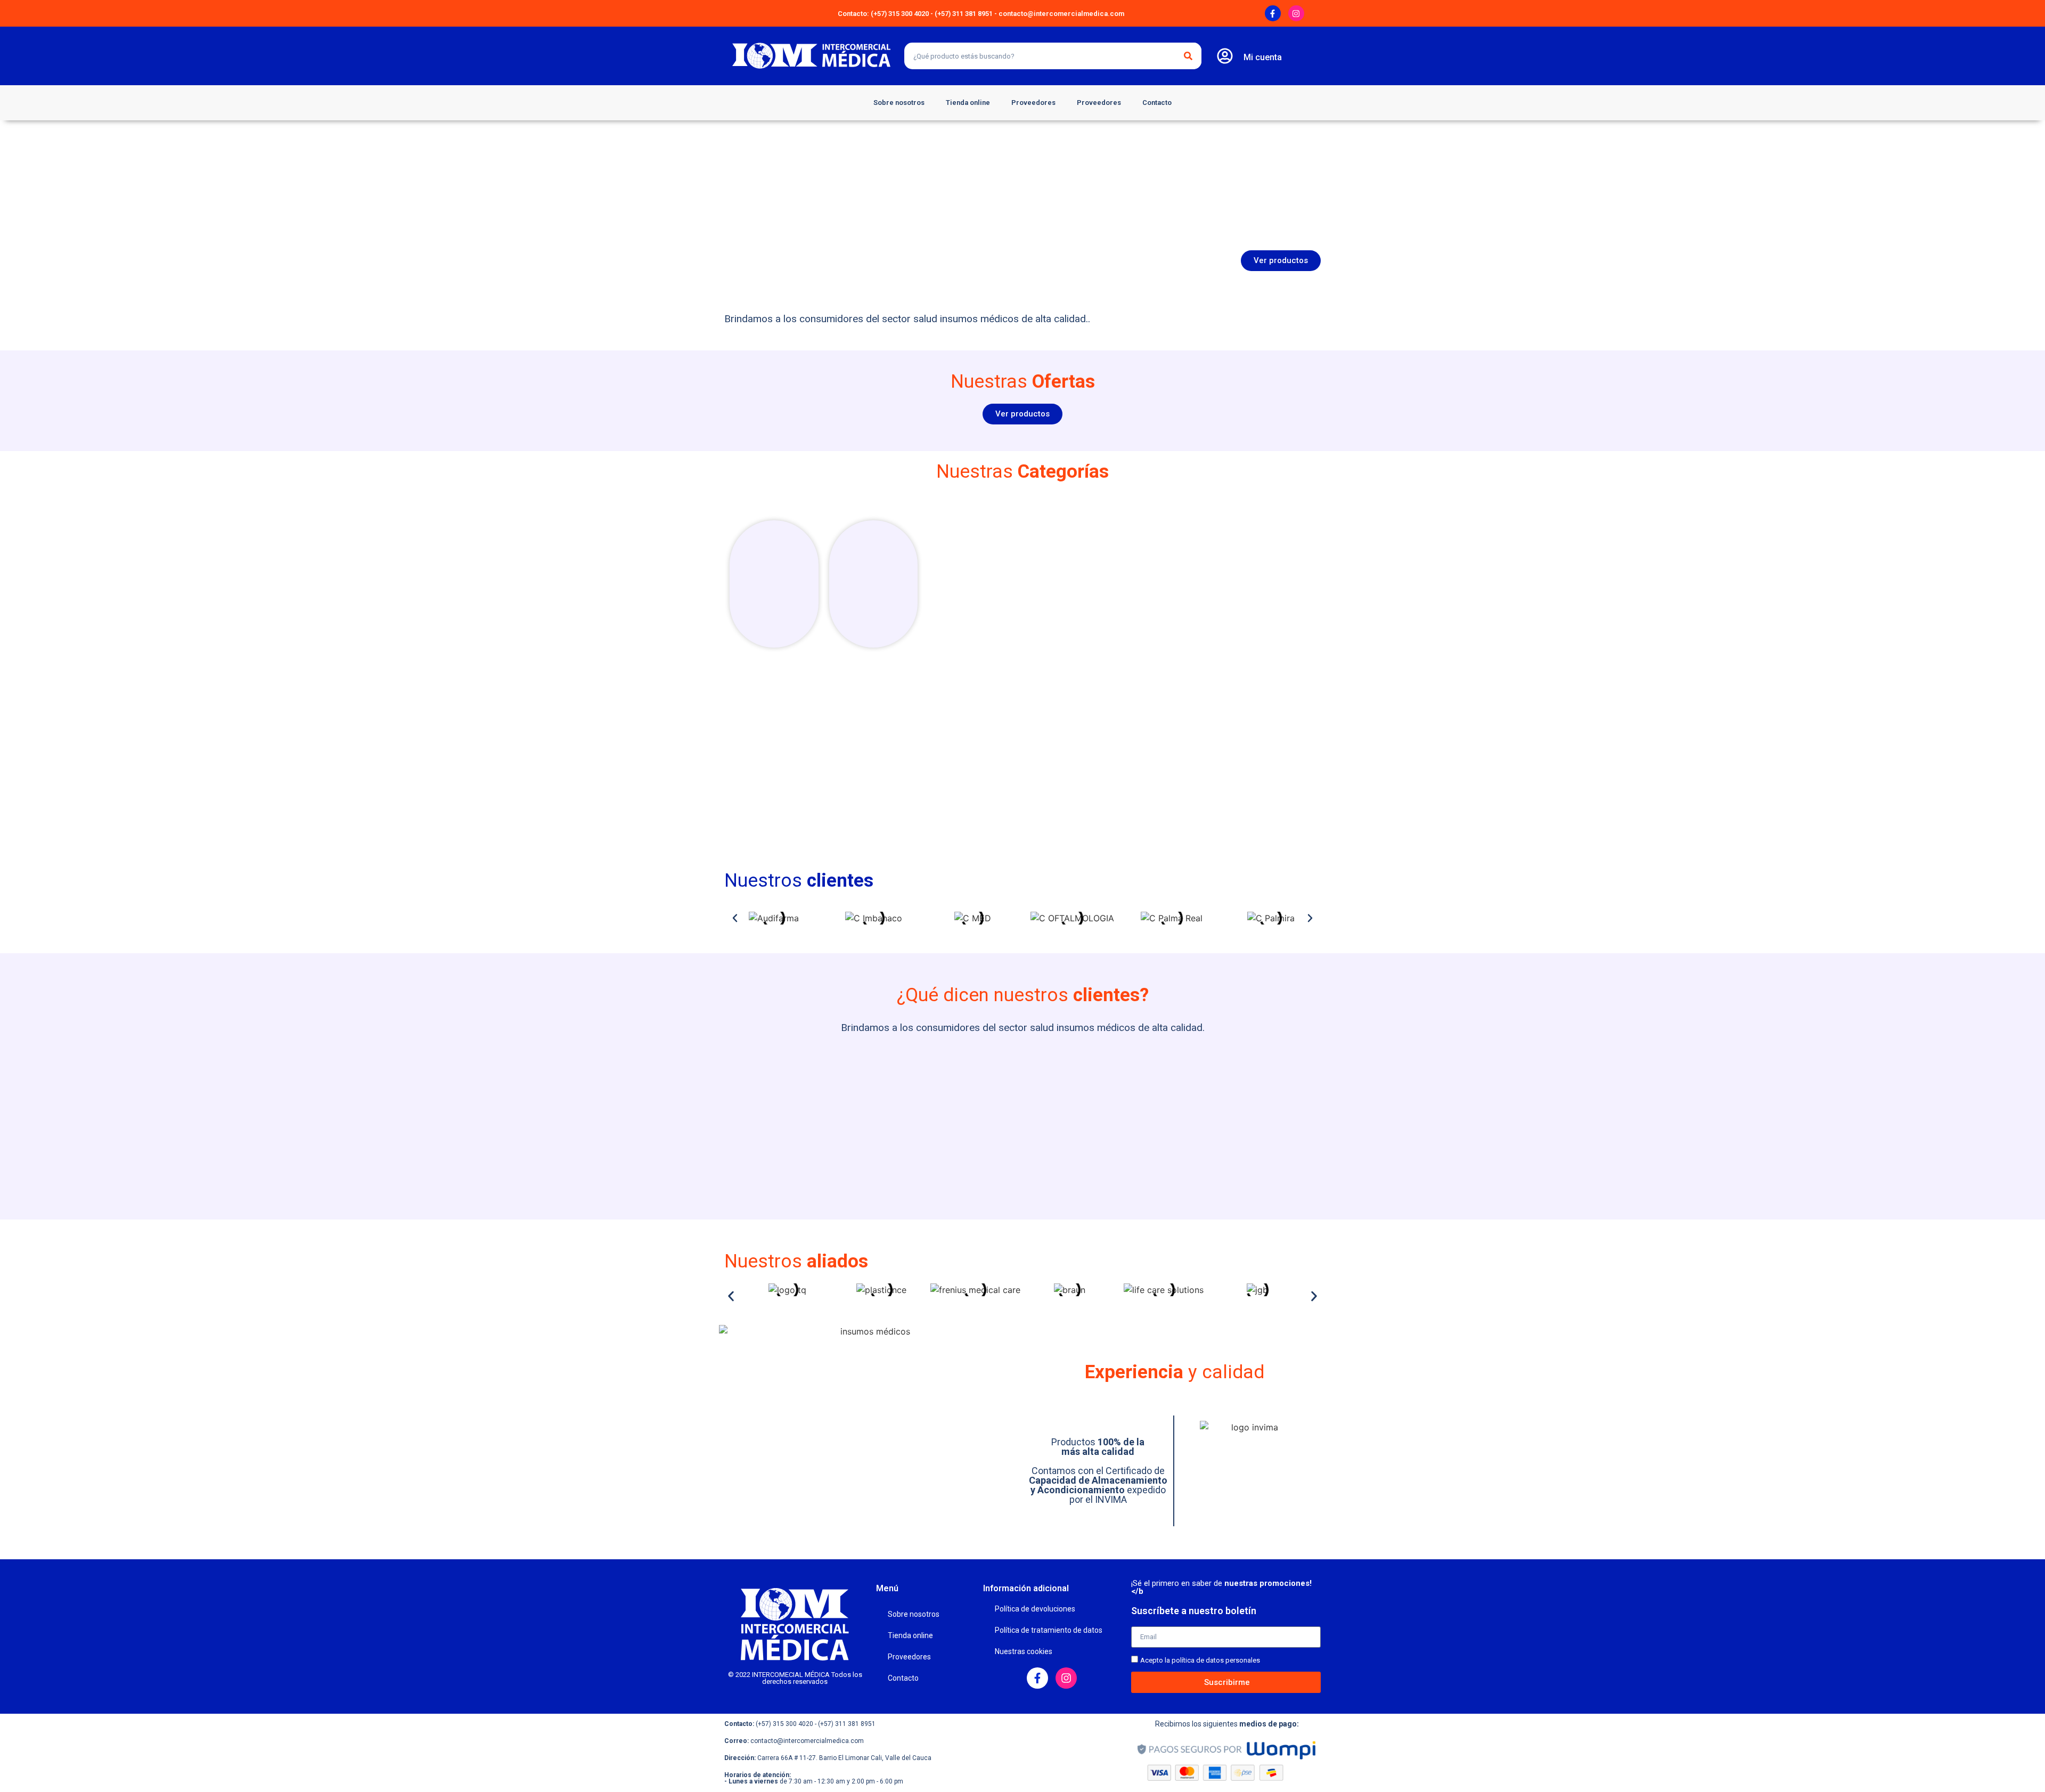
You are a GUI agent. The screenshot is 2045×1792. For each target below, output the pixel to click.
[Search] (1188, 56)
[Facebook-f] (1273, 13)
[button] (735, 918)
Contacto (1157, 103)
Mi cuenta (1263, 57)
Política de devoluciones (1035, 1609)
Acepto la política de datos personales (1200, 1660)
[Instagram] (1296, 13)
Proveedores (1033, 103)
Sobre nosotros (899, 103)
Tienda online (968, 103)
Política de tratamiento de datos (1049, 1630)
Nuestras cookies (1024, 1651)
